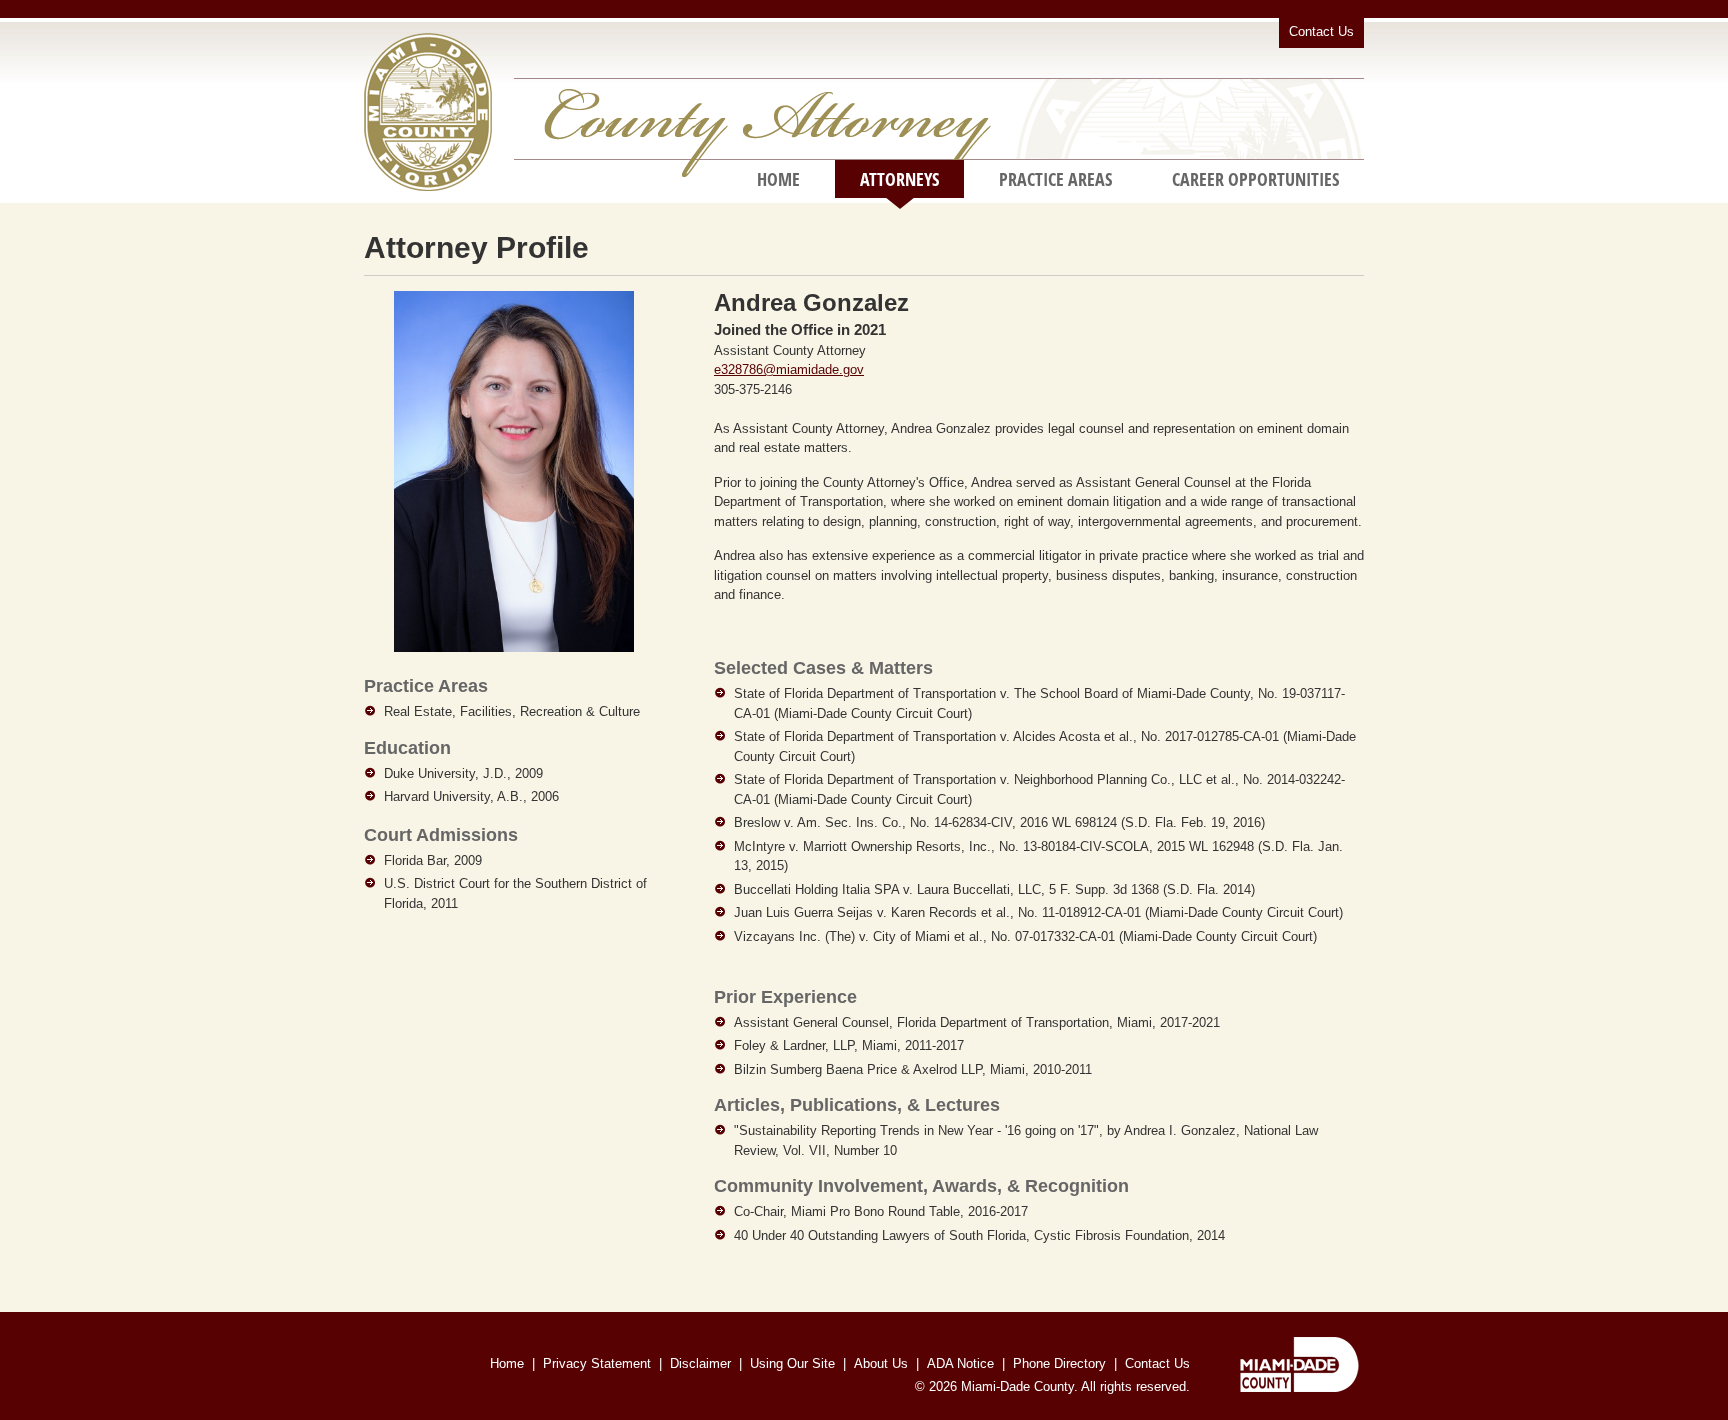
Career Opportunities (1255, 179)
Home (778, 179)
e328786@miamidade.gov (789, 369)
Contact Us (1321, 31)
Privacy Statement (597, 1363)
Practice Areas (1055, 179)
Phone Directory (1059, 1363)
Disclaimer (700, 1363)
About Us (881, 1363)
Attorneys (899, 179)
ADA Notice (960, 1363)
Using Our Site (792, 1363)
